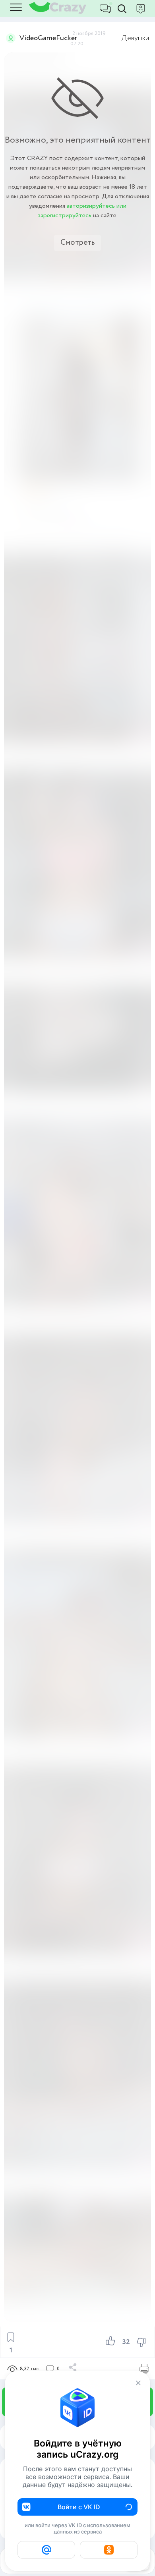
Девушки (135, 38)
